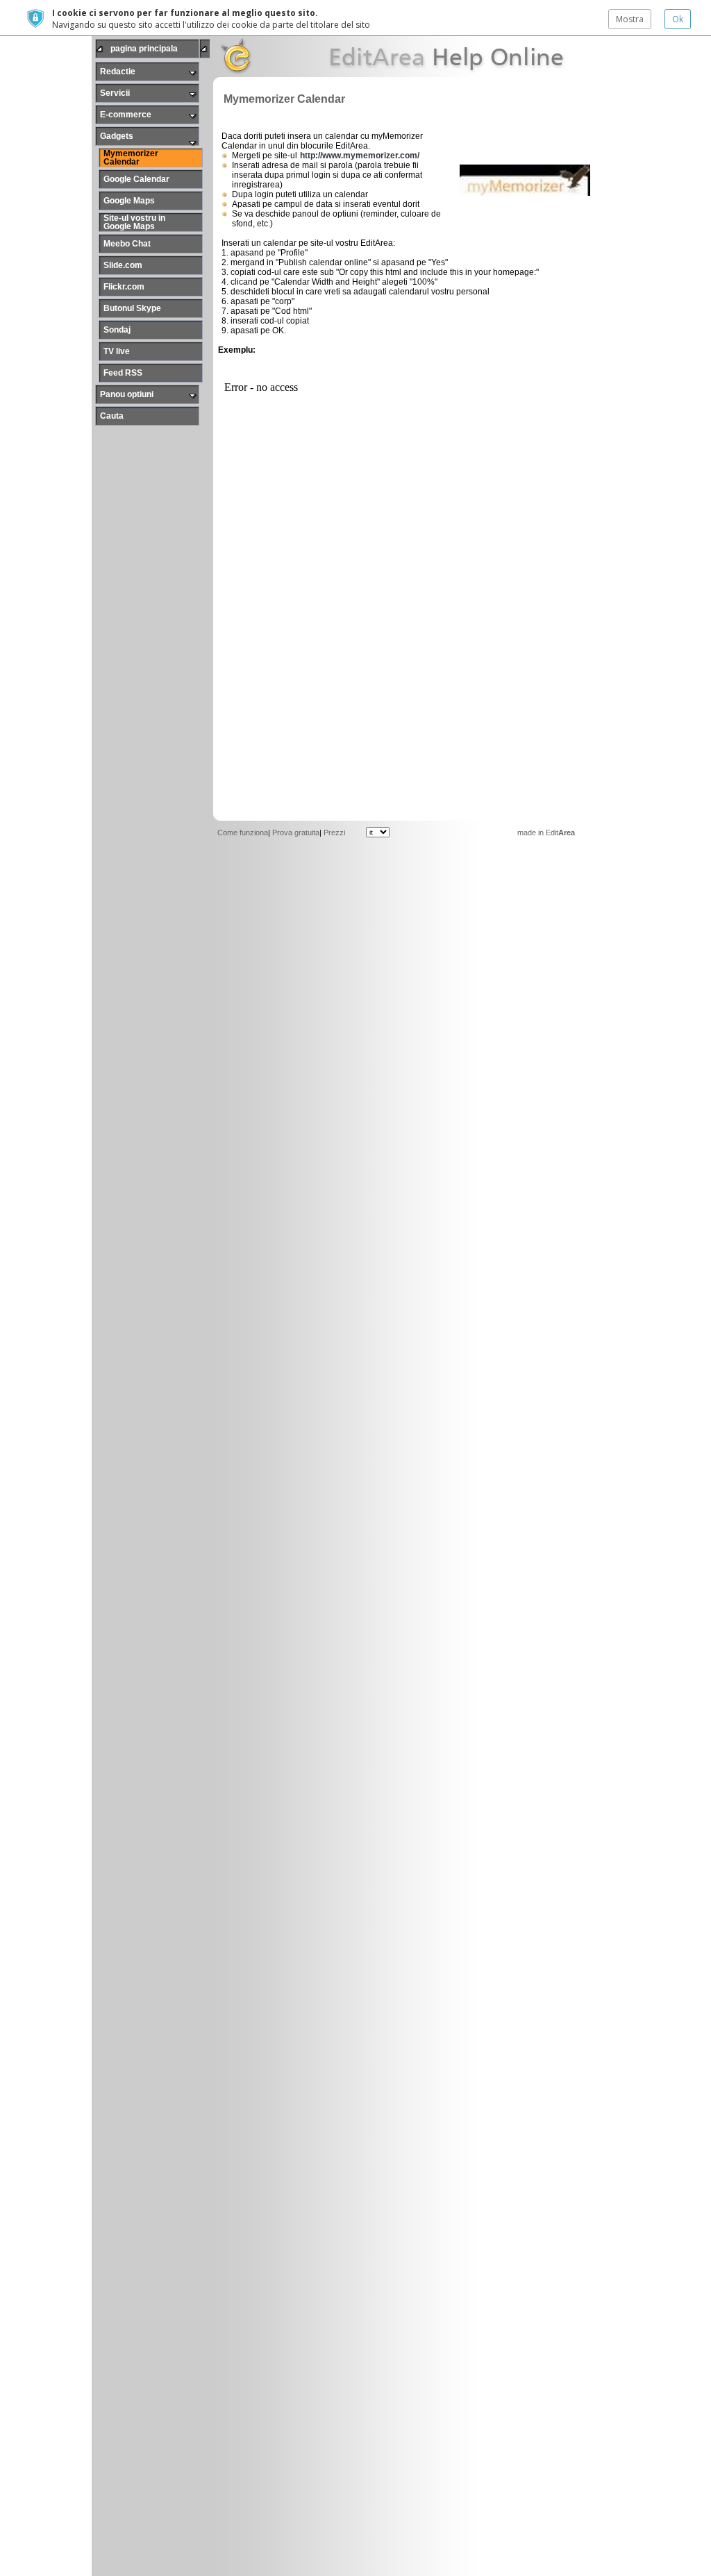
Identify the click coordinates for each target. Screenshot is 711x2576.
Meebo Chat (127, 244)
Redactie (118, 72)
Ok (678, 19)
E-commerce (126, 115)
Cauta (112, 416)
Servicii (115, 93)
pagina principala (144, 49)
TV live (117, 351)
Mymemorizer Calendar (131, 158)
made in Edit (546, 833)
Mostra (630, 19)
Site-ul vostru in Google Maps (134, 222)
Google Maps (129, 201)
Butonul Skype (132, 308)
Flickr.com (124, 287)
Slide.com (123, 265)
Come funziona (243, 833)
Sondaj (117, 330)
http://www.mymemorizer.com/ (360, 156)
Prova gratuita (296, 833)
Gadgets (117, 136)
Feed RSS (123, 373)
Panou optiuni (127, 394)
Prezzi (334, 833)
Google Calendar (136, 179)
